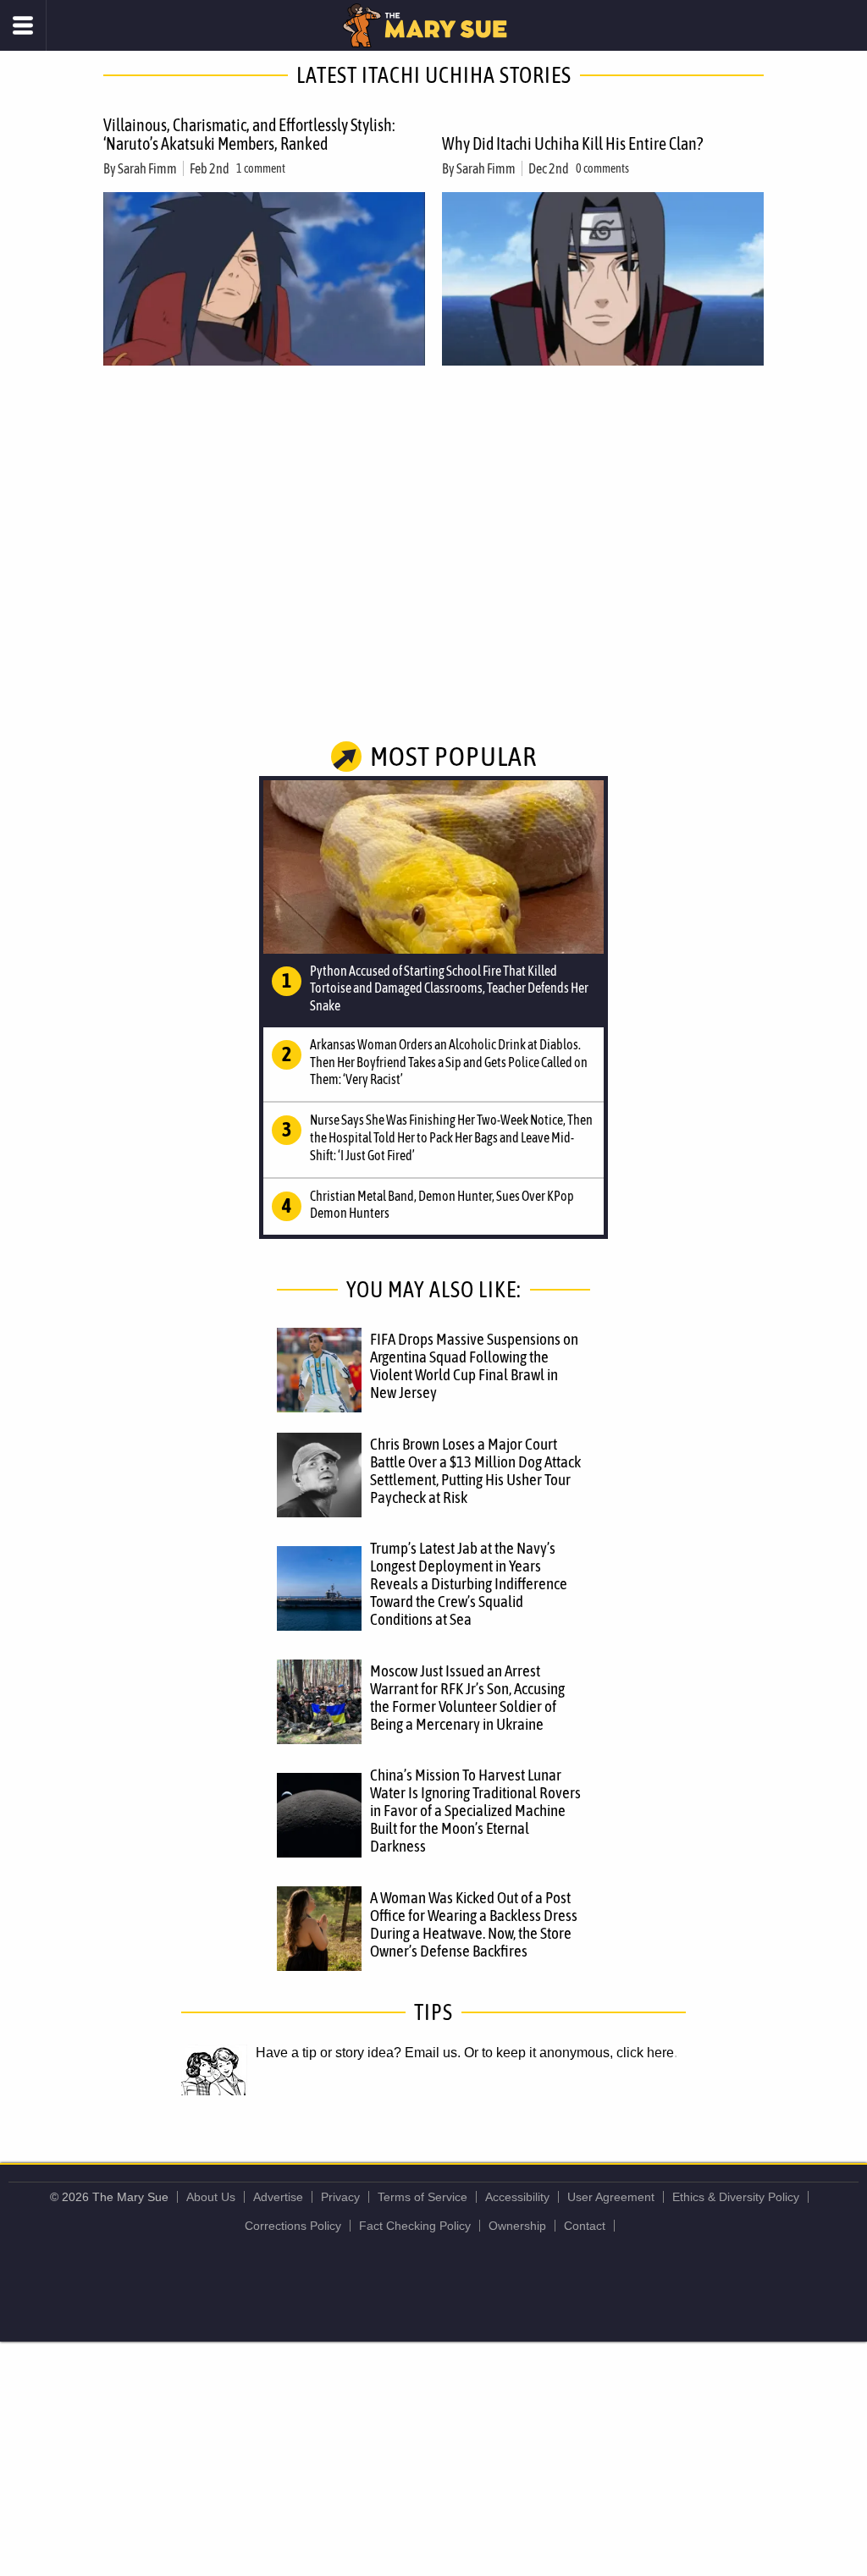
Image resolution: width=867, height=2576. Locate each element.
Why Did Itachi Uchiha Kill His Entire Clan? (572, 143)
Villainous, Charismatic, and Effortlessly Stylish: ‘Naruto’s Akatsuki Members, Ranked (249, 134)
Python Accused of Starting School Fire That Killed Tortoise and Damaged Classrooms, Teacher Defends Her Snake (449, 988)
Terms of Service (422, 2197)
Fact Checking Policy (415, 2226)
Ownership (517, 2226)
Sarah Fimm (147, 168)
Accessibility (517, 2197)
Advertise (278, 2197)
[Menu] (23, 25)
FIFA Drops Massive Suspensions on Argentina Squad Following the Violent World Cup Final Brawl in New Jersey (474, 1365)
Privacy (340, 2197)
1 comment (261, 168)
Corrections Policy (293, 2226)
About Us (211, 2197)
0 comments (602, 168)
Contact (585, 2226)
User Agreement (611, 2197)
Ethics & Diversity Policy (736, 2197)
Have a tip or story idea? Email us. (358, 2053)
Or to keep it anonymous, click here (569, 2053)
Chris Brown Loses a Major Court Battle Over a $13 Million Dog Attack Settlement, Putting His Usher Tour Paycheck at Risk (475, 1470)
